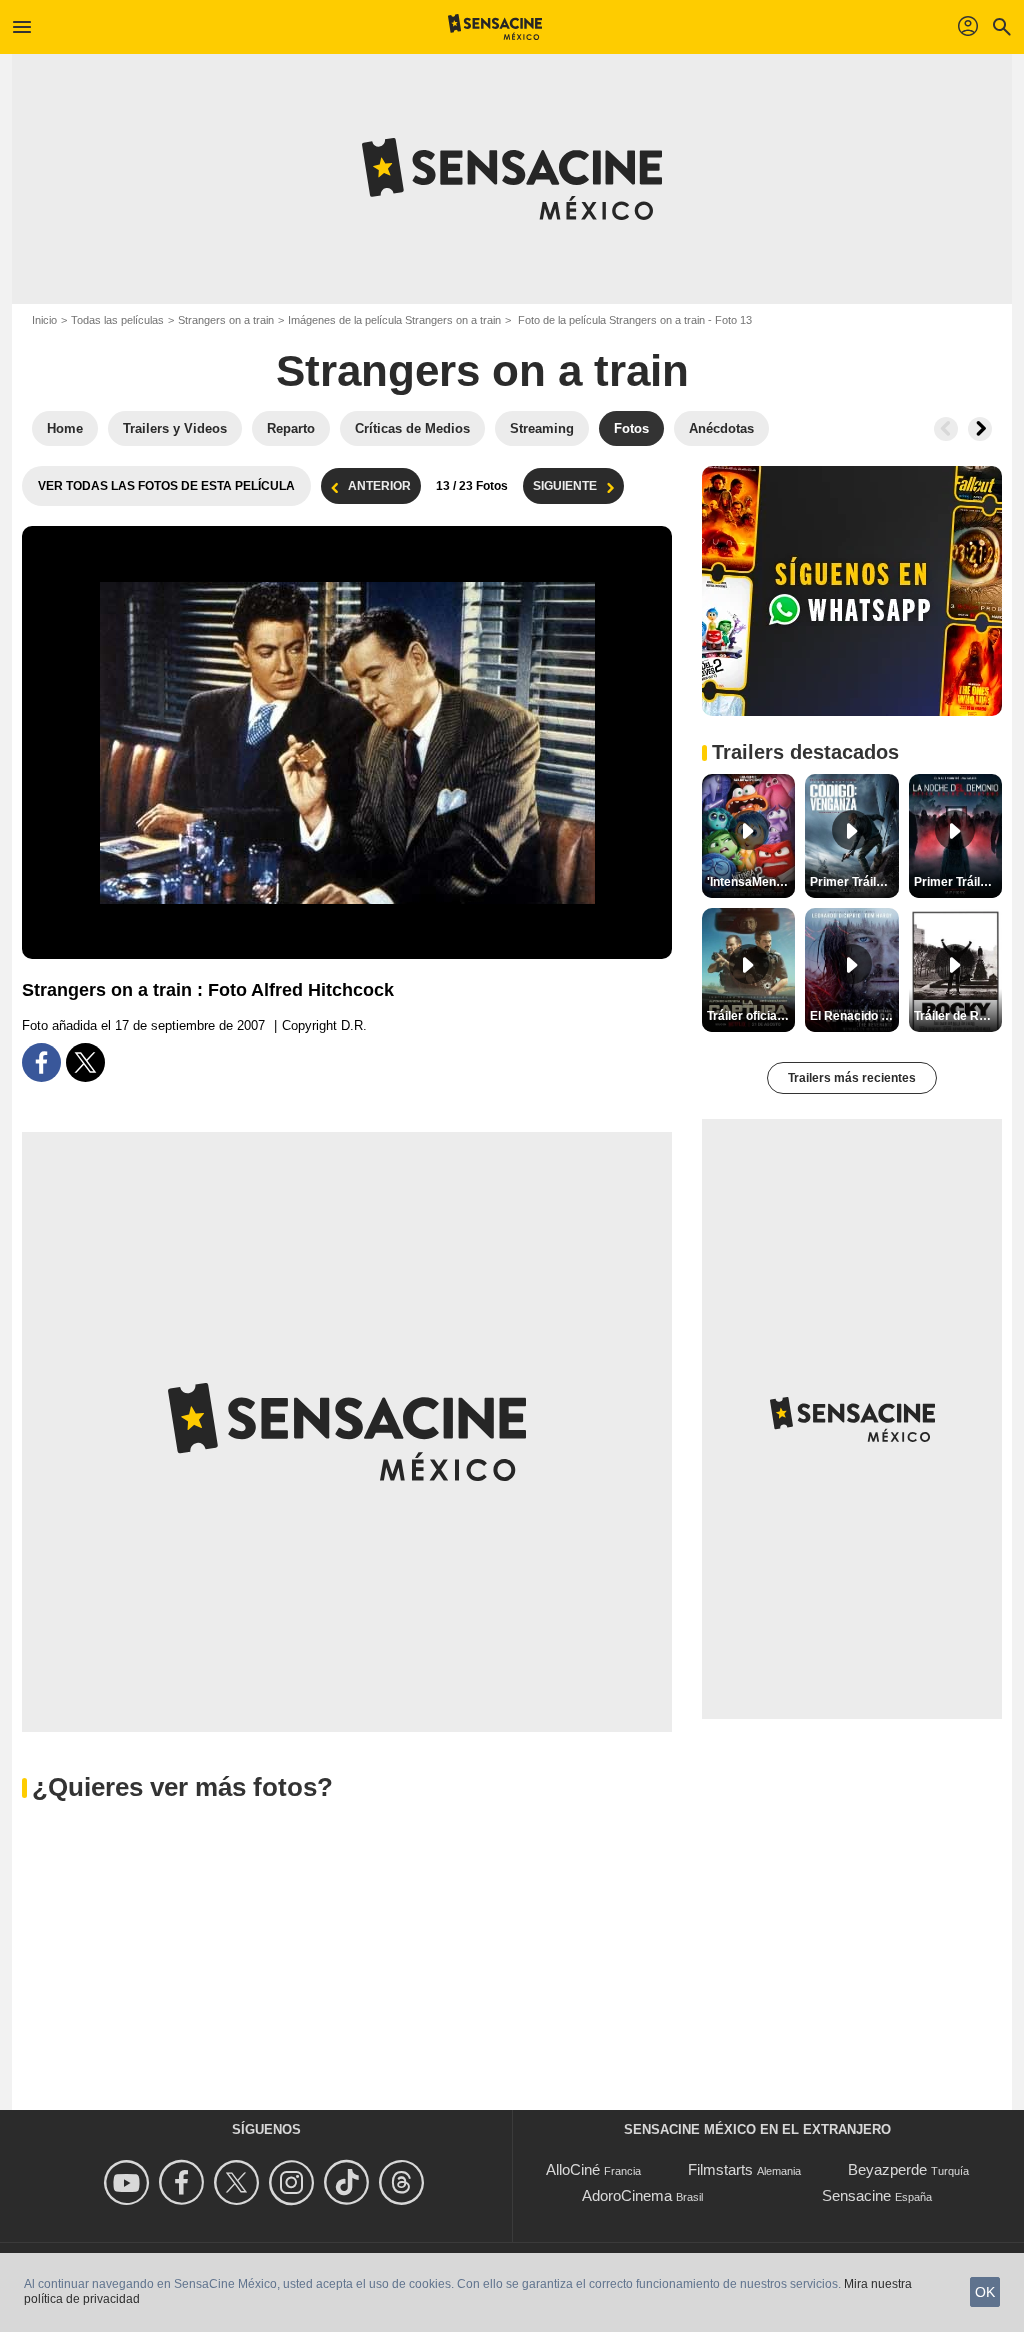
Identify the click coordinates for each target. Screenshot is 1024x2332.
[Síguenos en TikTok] (349, 2182)
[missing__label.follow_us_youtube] (129, 2182)
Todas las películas (117, 320)
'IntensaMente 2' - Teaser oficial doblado (751, 882)
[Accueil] (495, 27)
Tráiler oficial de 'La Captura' (751, 1016)
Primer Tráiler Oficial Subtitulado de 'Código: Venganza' (854, 882)
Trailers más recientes (852, 1078)
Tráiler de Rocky (958, 1016)
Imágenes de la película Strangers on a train (394, 320)
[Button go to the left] (946, 429)
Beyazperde (887, 2169)
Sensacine (856, 2195)
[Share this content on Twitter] (85, 1062)
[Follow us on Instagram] (294, 2182)
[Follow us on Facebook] (184, 2182)
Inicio (44, 320)
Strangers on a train (226, 320)
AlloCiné (573, 2169)
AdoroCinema (627, 2195)
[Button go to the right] (980, 429)
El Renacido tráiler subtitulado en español (854, 1016)
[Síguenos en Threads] (404, 2182)
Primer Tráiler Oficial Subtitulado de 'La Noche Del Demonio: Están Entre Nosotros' (958, 882)
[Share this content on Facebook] (41, 1062)
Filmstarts (720, 2169)
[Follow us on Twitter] (239, 2182)
